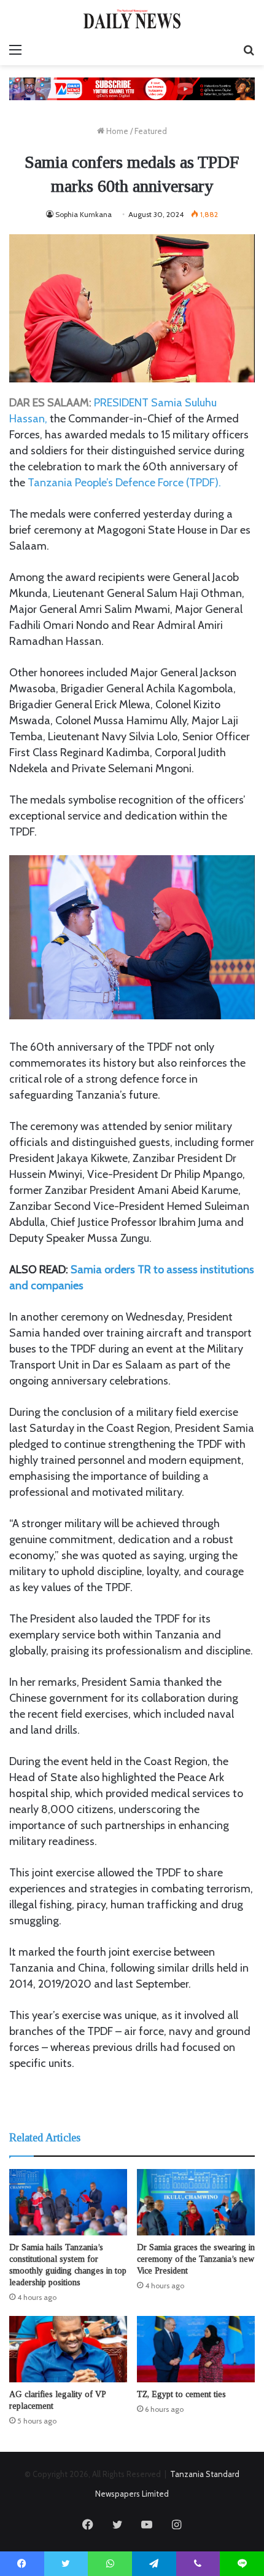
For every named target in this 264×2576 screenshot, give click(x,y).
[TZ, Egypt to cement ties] (196, 2349)
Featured (151, 131)
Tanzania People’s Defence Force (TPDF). (124, 483)
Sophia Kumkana (83, 214)
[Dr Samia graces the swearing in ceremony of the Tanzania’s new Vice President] (196, 2202)
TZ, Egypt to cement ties (181, 2394)
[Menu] (15, 50)
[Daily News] (132, 19)
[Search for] (249, 50)
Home (116, 131)
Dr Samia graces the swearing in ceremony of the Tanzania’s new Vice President (196, 2259)
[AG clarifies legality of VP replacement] (68, 2349)
